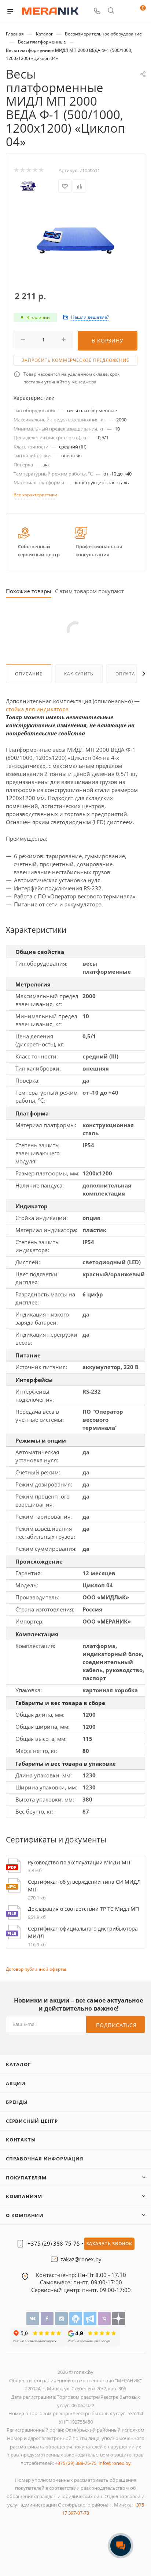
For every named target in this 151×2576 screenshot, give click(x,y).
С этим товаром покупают (89, 591)
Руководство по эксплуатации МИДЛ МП (79, 1862)
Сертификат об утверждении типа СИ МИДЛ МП (84, 1886)
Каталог (18, 2064)
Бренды (17, 2102)
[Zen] (119, 2318)
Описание (29, 674)
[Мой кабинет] (125, 12)
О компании (25, 2215)
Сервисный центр (32, 2121)
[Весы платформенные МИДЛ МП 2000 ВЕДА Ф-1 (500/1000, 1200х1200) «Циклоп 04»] (75, 240)
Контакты (21, 2140)
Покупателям (26, 2178)
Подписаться (116, 2025)
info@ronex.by (115, 2463)
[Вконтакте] (34, 2318)
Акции (16, 2083)
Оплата (125, 674)
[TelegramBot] (76, 2318)
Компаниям (24, 2196)
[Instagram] (62, 2318)
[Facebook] (48, 2318)
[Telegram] (91, 2318)
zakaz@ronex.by (81, 2259)
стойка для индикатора (37, 709)
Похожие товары (29, 591)
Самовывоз (55, 2282)
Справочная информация (45, 2159)
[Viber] (105, 2318)
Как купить (79, 674)
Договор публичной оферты (36, 1969)
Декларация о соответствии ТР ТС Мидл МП (83, 1909)
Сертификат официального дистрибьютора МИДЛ (83, 1933)
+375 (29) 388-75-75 (54, 2244)
